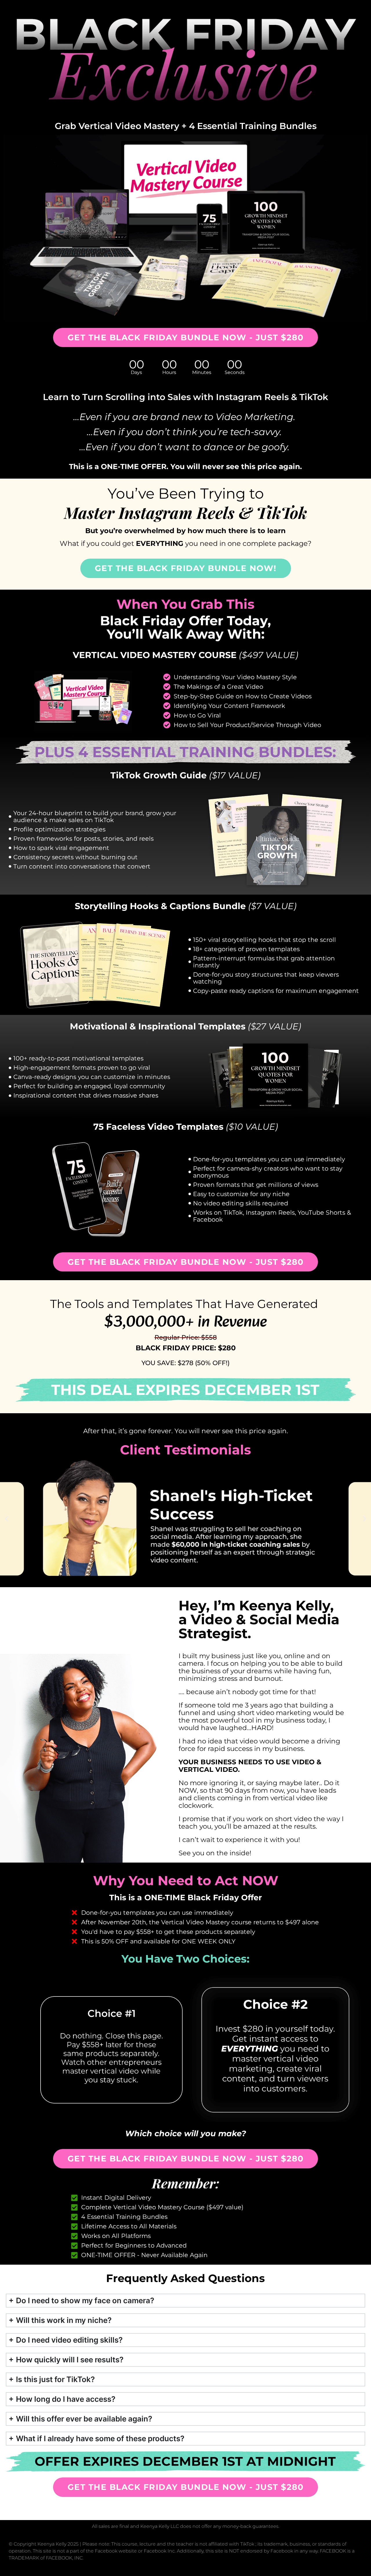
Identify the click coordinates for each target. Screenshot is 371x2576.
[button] (7, 1519)
